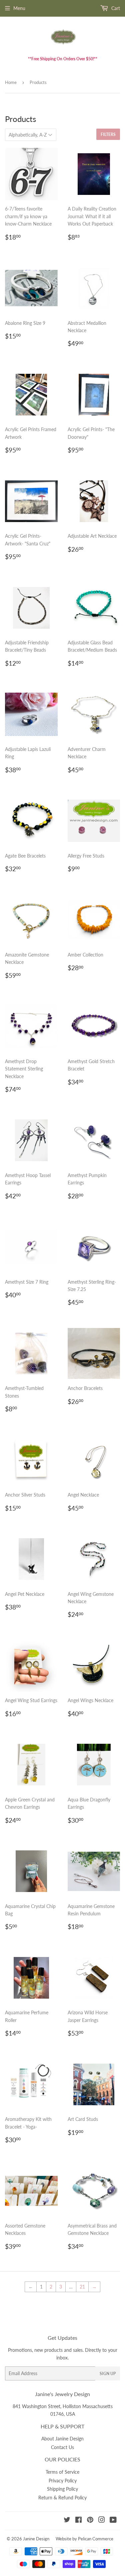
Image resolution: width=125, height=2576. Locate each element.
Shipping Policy (62, 2489)
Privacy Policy (63, 2481)
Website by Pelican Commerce (84, 2539)
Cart (115, 8)
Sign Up (108, 2374)
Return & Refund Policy (62, 2498)
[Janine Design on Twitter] (67, 2521)
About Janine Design (62, 2439)
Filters (108, 134)
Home (11, 82)
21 (82, 2287)
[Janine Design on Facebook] (78, 2521)
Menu (19, 8)
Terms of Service (62, 2472)
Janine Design (36, 2539)
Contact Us (62, 2447)
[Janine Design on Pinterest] (90, 2521)
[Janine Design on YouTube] (113, 2521)
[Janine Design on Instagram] (102, 2521)
